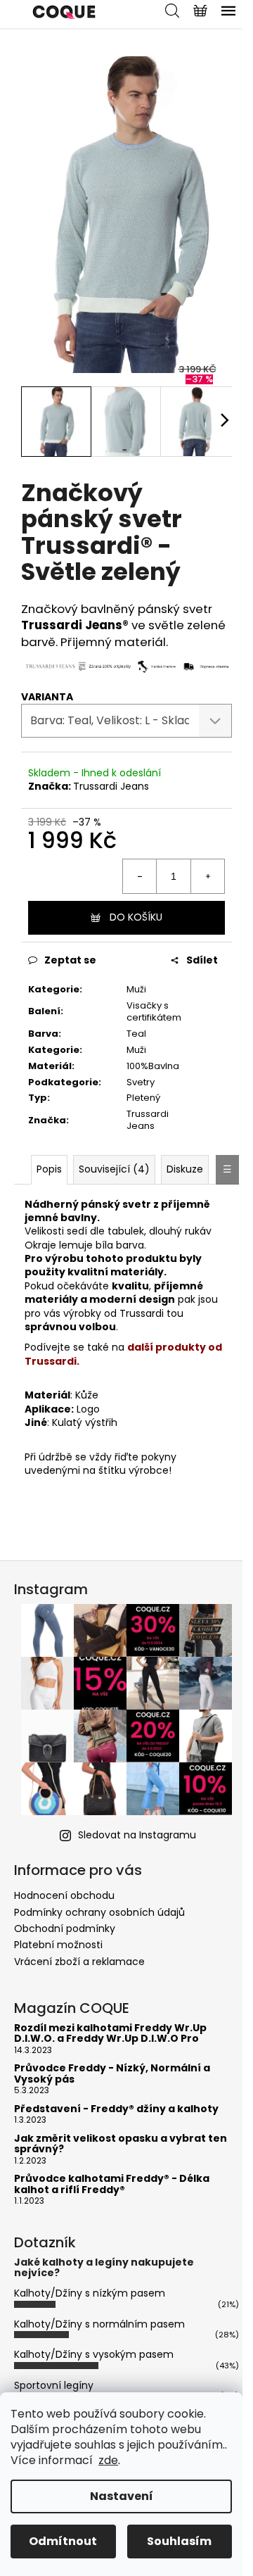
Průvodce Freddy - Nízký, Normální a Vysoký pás (112, 2074)
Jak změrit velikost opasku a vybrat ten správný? (121, 2144)
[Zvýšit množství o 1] (207, 876)
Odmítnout (63, 2541)
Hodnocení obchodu (64, 1895)
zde (108, 2460)
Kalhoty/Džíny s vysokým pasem (94, 2354)
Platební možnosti (58, 1945)
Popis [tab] (49, 1169)
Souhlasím (179, 2541)
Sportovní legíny (54, 2385)
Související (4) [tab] (114, 1169)
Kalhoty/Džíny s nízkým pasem (90, 2293)
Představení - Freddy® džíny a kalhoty (116, 2109)
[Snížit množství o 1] (140, 876)
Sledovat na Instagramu (137, 1835)
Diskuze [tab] (185, 1169)
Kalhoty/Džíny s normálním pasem (99, 2324)
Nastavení (122, 2496)
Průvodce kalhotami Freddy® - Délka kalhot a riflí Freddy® (112, 2184)
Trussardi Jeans (111, 786)
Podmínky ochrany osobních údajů (99, 1912)
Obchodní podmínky (65, 1928)
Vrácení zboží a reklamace (79, 1962)
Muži (136, 989)
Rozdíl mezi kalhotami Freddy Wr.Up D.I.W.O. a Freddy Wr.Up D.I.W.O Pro (110, 2034)
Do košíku (136, 917)
